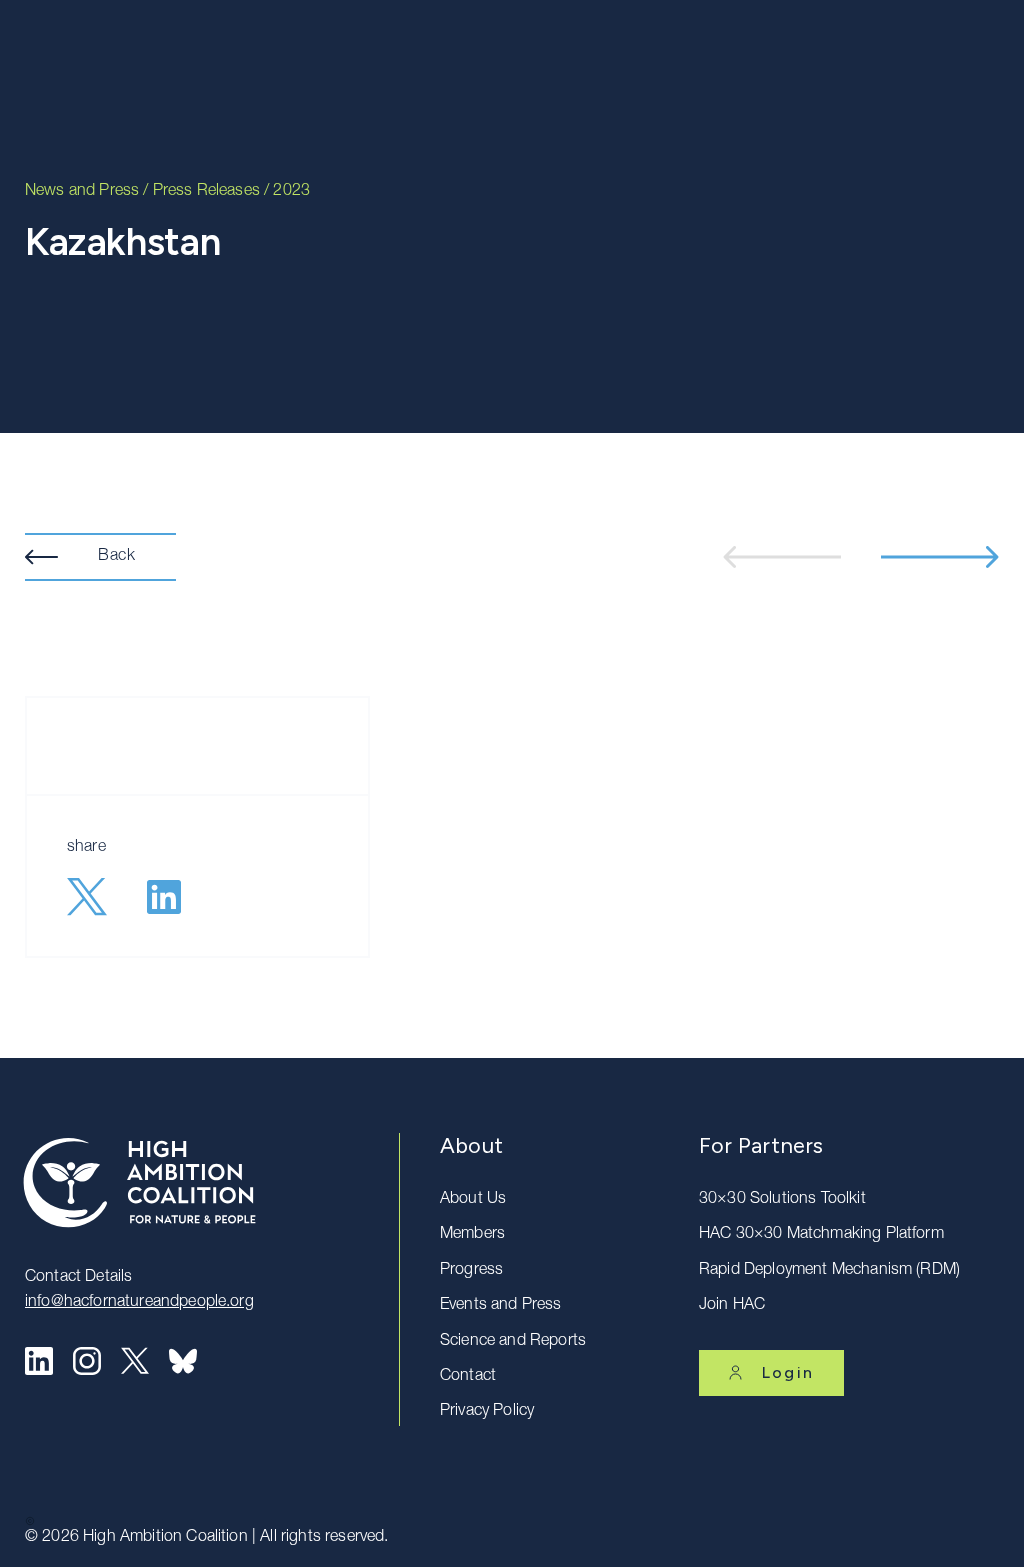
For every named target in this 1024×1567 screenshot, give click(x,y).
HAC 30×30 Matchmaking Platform (821, 1235)
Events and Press (501, 1306)
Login (788, 1372)
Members (472, 1235)
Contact (468, 1377)
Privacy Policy (487, 1412)
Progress (471, 1271)
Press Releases (206, 192)
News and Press (82, 192)
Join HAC (732, 1306)
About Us (473, 1200)
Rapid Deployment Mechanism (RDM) (829, 1271)
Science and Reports (513, 1342)
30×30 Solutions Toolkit (782, 1200)
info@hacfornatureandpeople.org (139, 1303)
